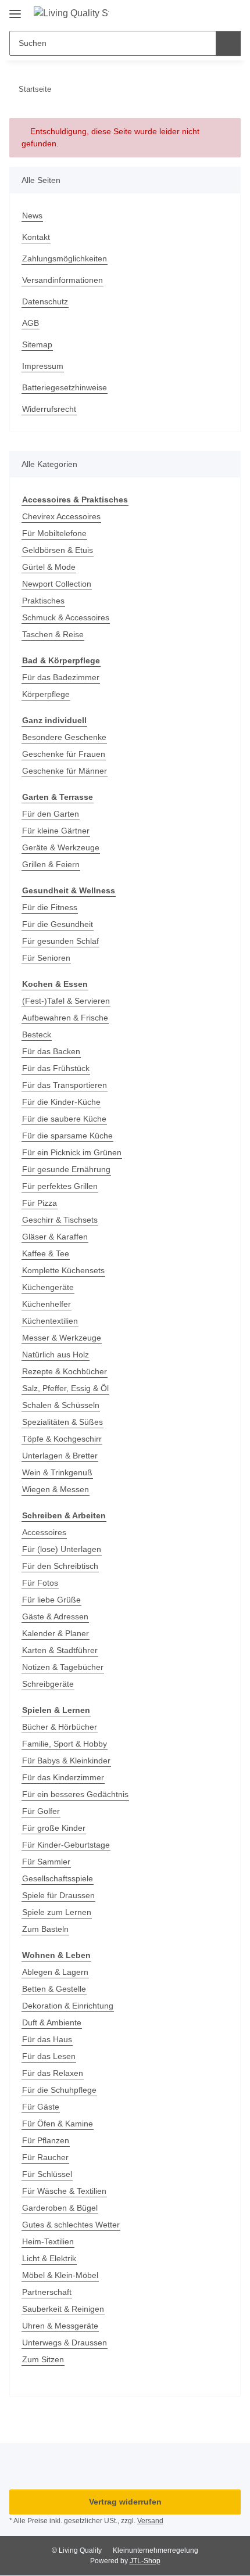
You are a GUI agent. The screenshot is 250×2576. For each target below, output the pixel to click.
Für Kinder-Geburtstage (66, 1845)
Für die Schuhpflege (59, 2090)
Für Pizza (40, 1203)
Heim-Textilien (48, 2241)
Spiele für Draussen (58, 1895)
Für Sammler (46, 1862)
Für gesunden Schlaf (60, 941)
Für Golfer (41, 1811)
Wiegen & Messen (56, 1489)
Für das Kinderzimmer (63, 1777)
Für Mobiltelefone (54, 533)
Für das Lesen (49, 2056)
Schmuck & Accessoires (66, 617)
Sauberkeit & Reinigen (63, 2309)
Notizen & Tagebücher (63, 1667)
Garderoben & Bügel (60, 2208)
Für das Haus (47, 2039)
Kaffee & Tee (46, 1253)
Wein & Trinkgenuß (57, 1472)
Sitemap (37, 344)
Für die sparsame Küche (67, 1136)
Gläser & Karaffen (55, 1237)
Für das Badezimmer (61, 677)
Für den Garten (51, 814)
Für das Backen (51, 1051)
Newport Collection (57, 584)
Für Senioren (46, 958)
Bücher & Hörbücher (60, 1727)
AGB (31, 323)
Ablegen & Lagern (55, 1972)
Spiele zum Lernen (57, 1912)
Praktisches (43, 601)
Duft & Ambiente (52, 2022)
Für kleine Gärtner (56, 831)
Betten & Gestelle (54, 1989)
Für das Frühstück (56, 1068)
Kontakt (36, 237)
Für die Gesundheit (58, 924)
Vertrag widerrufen (125, 2502)
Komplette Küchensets (63, 1270)
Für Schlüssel (47, 2174)
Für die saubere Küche (64, 1119)
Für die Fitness (50, 907)
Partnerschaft (47, 2292)
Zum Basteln (45, 1929)
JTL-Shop (145, 2561)
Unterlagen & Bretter (60, 1456)
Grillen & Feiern (51, 864)
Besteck (37, 1034)
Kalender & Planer (56, 1633)
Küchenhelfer (47, 1304)
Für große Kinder (54, 1828)
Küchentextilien (50, 1321)
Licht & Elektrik (49, 2258)
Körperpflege (46, 694)
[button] (195, 13)
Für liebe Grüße (51, 1600)
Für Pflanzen (46, 2140)
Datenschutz (45, 301)
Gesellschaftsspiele (58, 1878)
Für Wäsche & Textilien (64, 2191)
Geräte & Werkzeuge (61, 847)
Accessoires (44, 1532)
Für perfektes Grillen (60, 1186)
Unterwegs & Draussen (65, 2343)
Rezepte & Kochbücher (65, 1371)
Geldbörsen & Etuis (58, 550)
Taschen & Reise (53, 634)
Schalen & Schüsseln (61, 1405)
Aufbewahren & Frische (65, 1018)
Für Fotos (40, 1583)
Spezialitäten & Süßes (63, 1422)
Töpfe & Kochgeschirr (62, 1439)
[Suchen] (228, 43)
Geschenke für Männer (65, 771)
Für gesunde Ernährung (66, 1169)
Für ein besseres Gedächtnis (75, 1794)
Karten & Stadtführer (60, 1650)
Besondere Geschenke (64, 737)
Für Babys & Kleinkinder (66, 1761)
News (32, 215)
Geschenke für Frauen (64, 754)
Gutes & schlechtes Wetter (71, 2225)
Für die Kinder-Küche (61, 1102)
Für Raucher (45, 2157)
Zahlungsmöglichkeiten (65, 258)
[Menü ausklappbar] (15, 10)
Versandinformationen (63, 280)
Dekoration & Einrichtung (68, 2006)
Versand (150, 2521)
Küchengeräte (48, 1287)
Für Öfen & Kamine (58, 2124)
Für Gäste (41, 2107)
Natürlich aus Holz (56, 1355)
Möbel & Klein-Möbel (60, 2275)
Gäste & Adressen (55, 1616)
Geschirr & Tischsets (60, 1220)
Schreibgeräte (48, 1684)
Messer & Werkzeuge (62, 1338)
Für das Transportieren (65, 1085)
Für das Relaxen (53, 2073)
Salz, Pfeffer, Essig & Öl (65, 1388)
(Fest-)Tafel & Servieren (66, 1001)
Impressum (43, 366)
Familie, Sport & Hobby (65, 1744)
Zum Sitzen (43, 2359)
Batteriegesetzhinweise (65, 387)
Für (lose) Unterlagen (62, 1549)
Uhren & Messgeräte (60, 2326)
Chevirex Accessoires (61, 516)
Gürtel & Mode (49, 567)
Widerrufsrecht (49, 409)
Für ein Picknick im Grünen (72, 1152)
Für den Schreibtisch (60, 1566)
